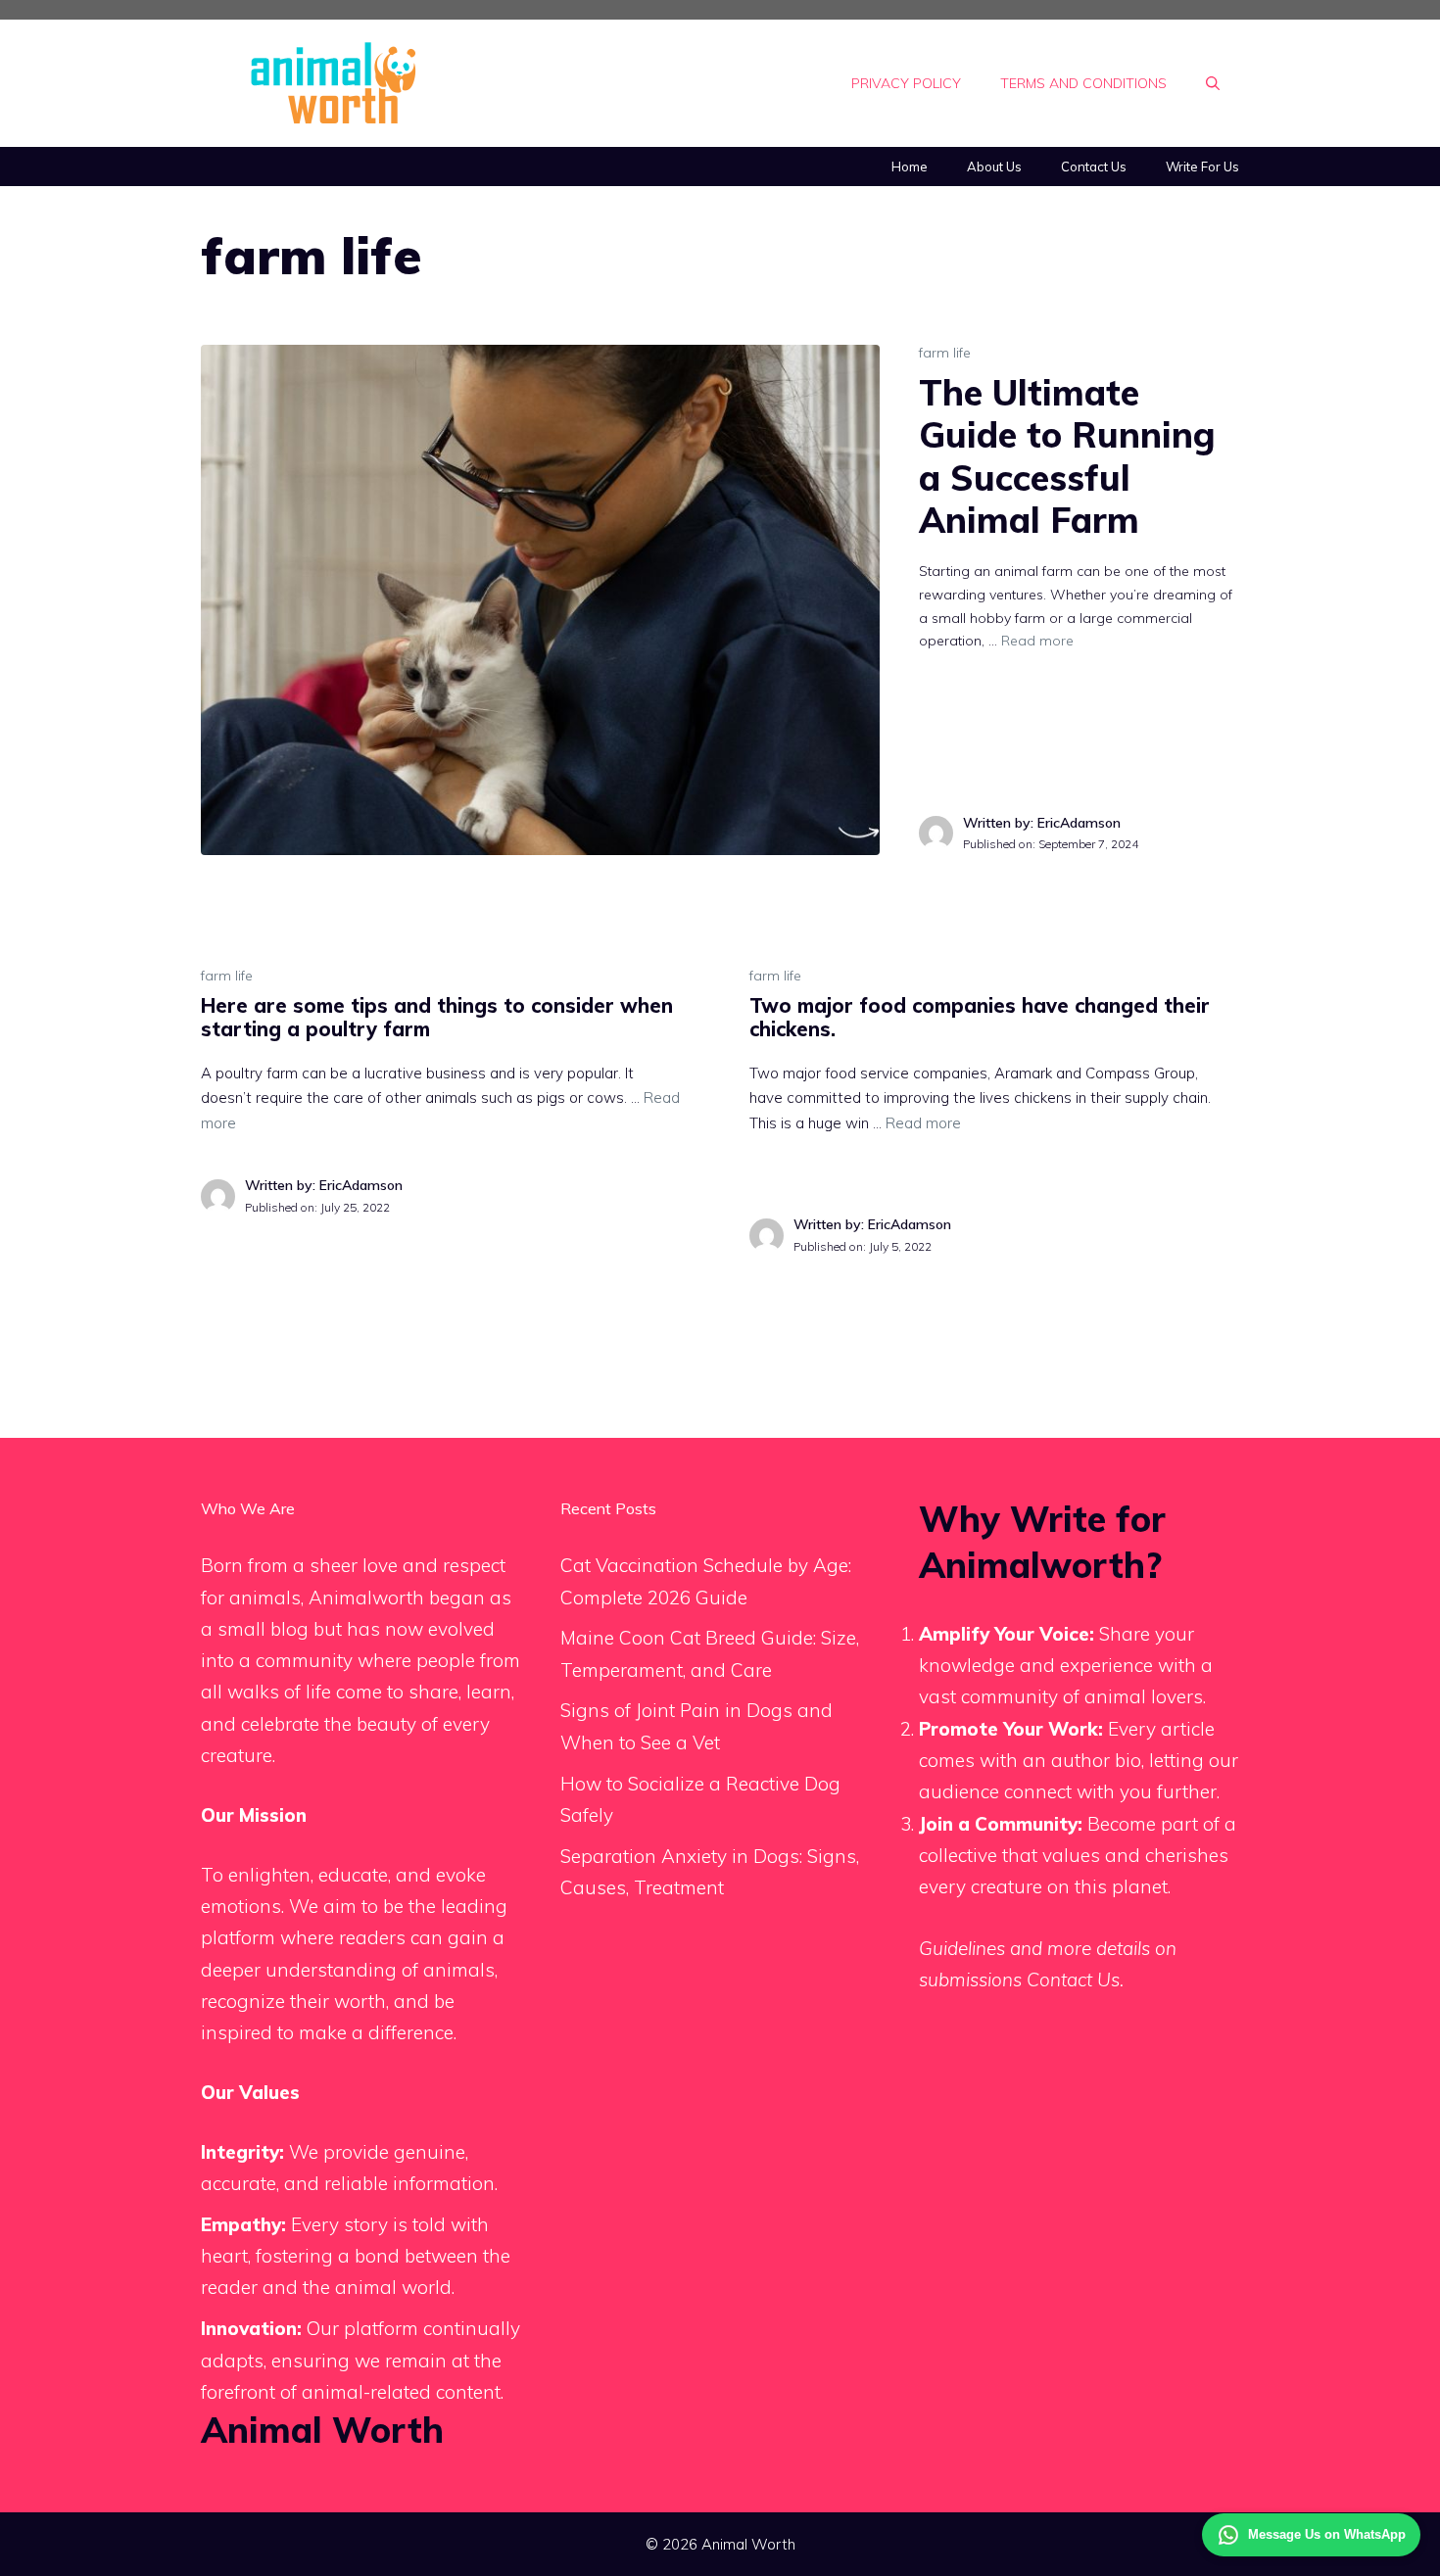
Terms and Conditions (1083, 83)
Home (910, 167)
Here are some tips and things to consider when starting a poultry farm (437, 1017)
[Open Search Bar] (1213, 83)
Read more (1037, 641)
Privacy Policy (906, 83)
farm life (945, 353)
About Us (994, 167)
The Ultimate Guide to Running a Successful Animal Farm (1067, 456)
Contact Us (1094, 167)
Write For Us (1202, 167)
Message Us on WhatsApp (1327, 2534)
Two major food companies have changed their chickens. (980, 1017)
